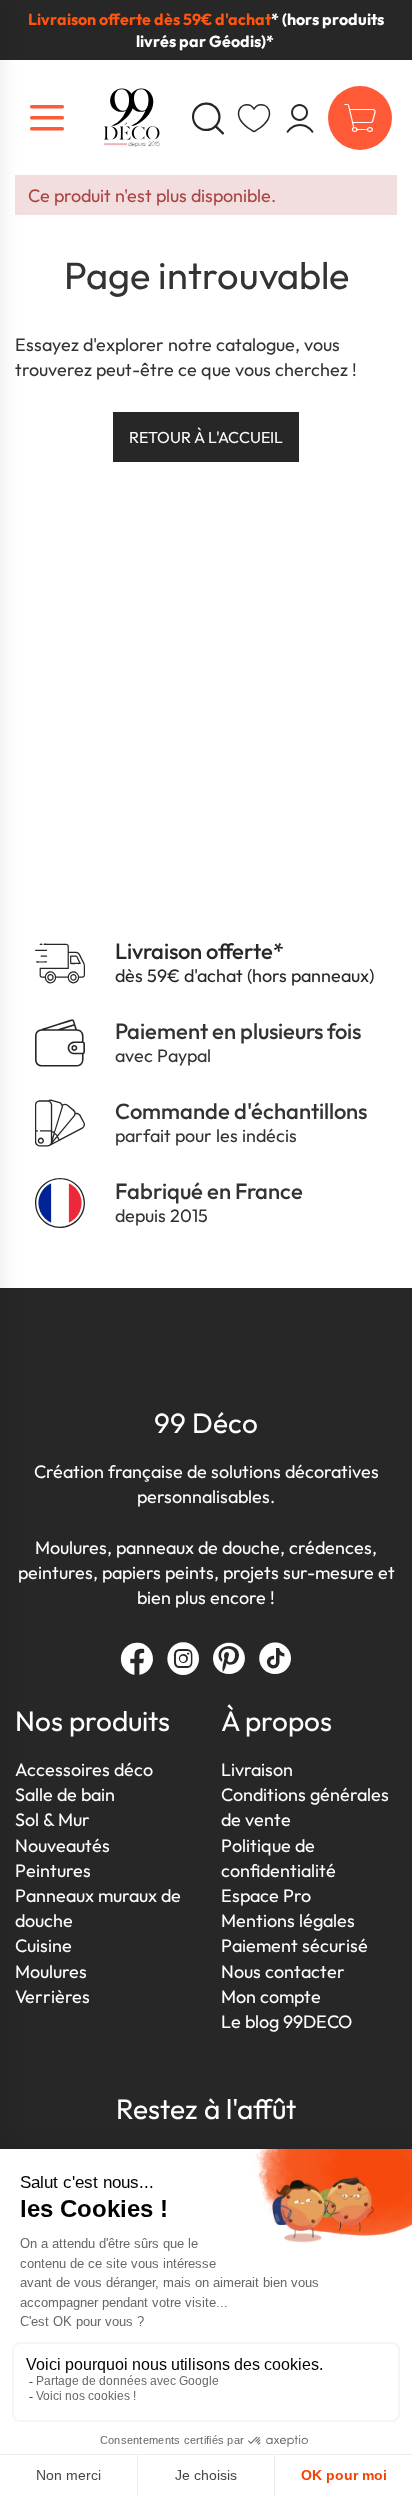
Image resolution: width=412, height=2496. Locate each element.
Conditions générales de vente (305, 1807)
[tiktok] (275, 1658)
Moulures (51, 1971)
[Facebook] (137, 1658)
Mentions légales (288, 1920)
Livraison (257, 1769)
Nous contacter (283, 1971)
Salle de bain (65, 1794)
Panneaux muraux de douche (98, 1908)
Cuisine (43, 1945)
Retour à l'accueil (206, 437)
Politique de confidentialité (278, 1858)
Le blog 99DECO (286, 2021)
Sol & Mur (52, 1819)
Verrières (52, 1996)
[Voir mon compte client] (254, 118)
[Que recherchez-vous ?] (208, 118)
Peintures (53, 1870)
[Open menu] (47, 118)
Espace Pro (266, 1895)
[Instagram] (183, 1658)
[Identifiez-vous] (300, 118)
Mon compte (271, 1996)
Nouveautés (62, 1845)
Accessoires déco (84, 1769)
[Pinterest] (229, 1658)
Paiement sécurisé (294, 1945)
